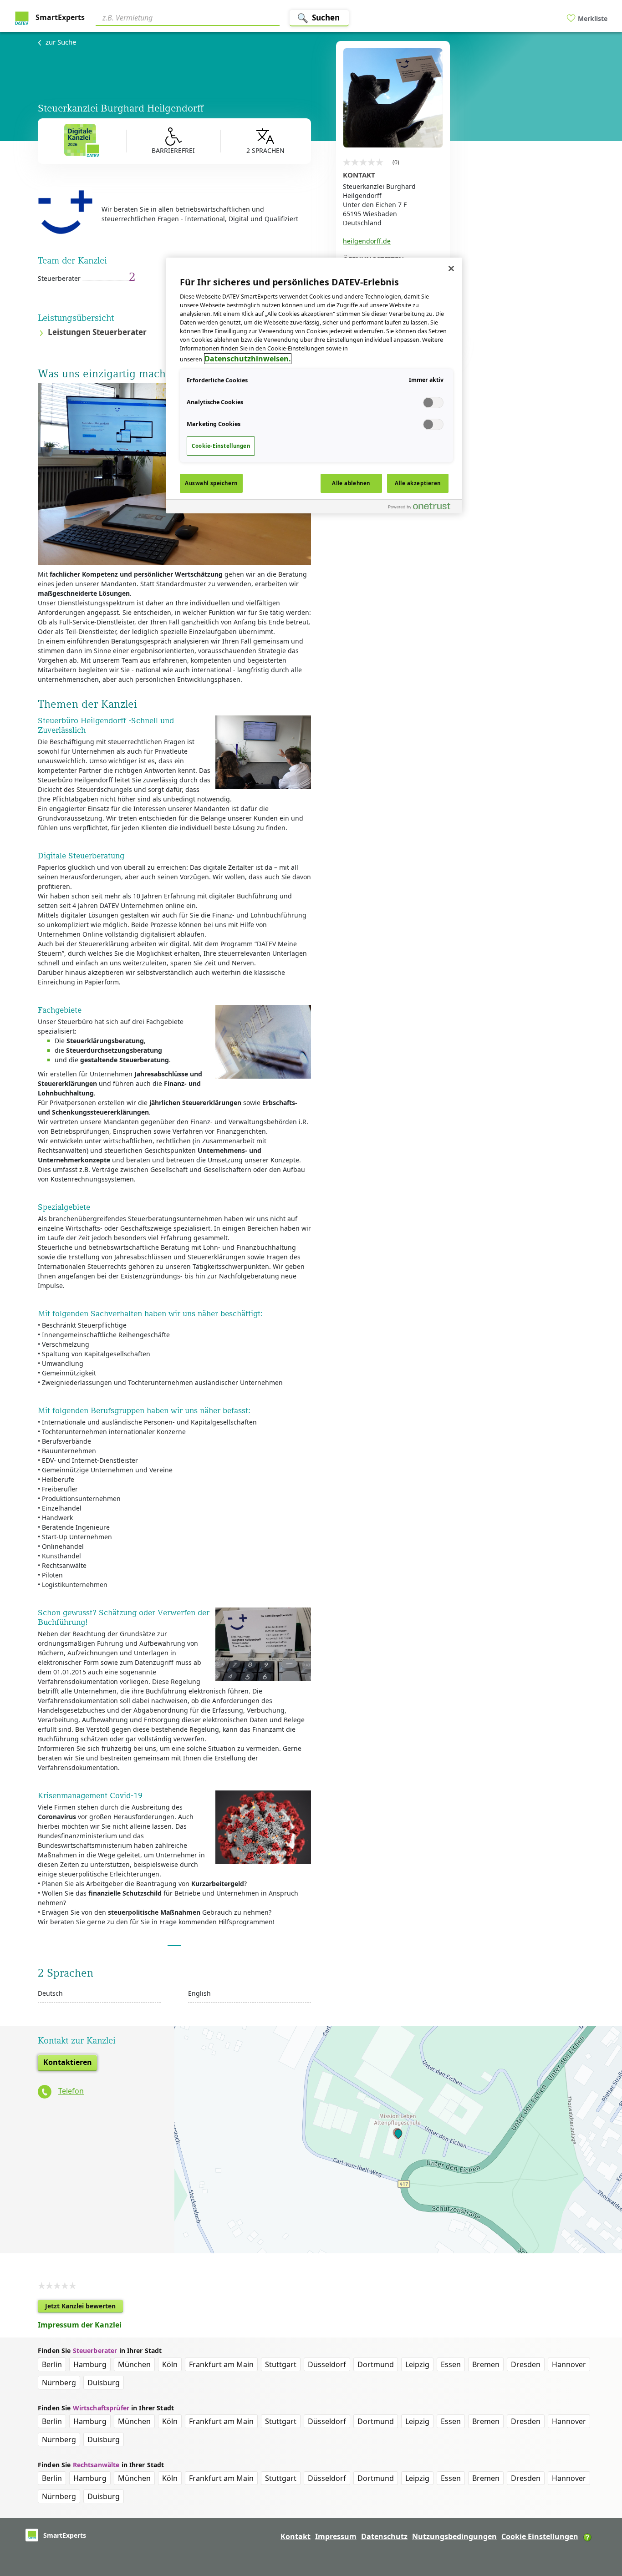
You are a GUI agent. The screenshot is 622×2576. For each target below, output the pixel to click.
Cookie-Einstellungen (221, 446)
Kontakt (296, 2536)
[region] (314, 385)
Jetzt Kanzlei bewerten (84, 2307)
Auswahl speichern (211, 483)
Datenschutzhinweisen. (248, 359)
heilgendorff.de (367, 241)
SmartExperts (59, 17)
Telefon (71, 2091)
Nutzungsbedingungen (454, 2536)
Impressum (336, 2536)
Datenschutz (384, 2536)
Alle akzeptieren (418, 483)
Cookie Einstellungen (540, 2536)
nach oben (600, 2510)
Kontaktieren (68, 2062)
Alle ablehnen (351, 483)
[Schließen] (451, 269)
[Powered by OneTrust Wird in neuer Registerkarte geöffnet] (423, 508)
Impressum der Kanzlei (80, 2325)
